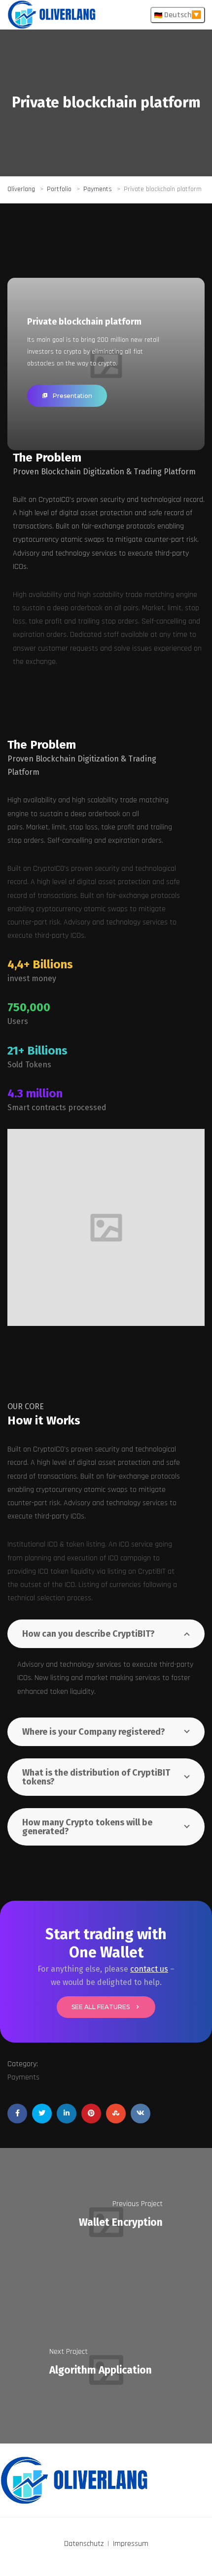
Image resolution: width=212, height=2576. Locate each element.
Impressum (131, 2544)
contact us (149, 1969)
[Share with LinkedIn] (67, 2114)
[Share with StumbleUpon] (116, 2114)
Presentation (72, 396)
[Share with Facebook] (17, 2114)
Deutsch (177, 15)
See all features (101, 2007)
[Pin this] (91, 2114)
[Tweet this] (42, 2114)
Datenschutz (84, 2544)
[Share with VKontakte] (141, 2114)
